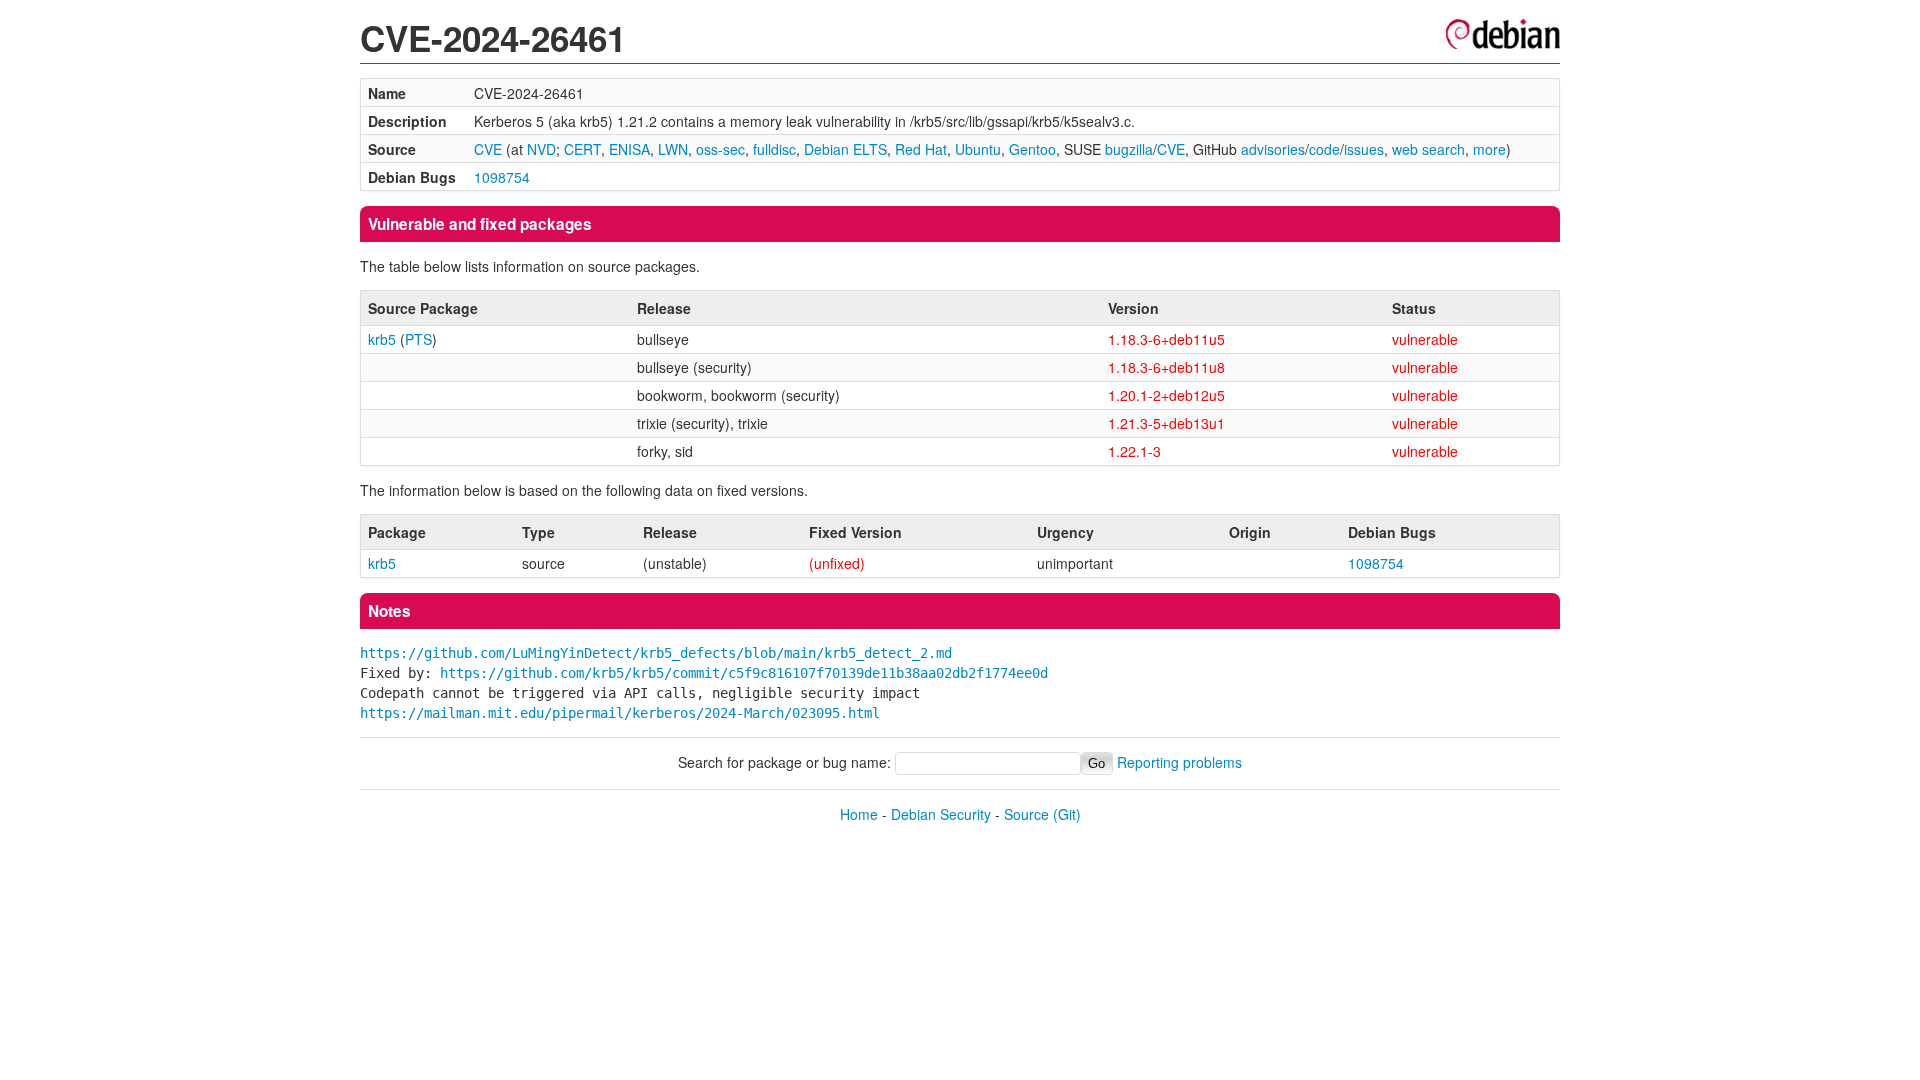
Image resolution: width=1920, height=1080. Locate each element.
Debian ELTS (845, 149)
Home (859, 814)
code (1324, 149)
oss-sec (720, 149)
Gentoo (1032, 149)
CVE (488, 149)
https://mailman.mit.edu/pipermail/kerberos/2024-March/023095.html (620, 713)
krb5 (382, 339)
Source (1026, 814)
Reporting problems (1179, 762)
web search (1428, 149)
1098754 (502, 177)
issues (1364, 149)
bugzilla (1129, 149)
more (1489, 149)
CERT (582, 149)
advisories (1273, 149)
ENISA (629, 149)
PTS (418, 339)
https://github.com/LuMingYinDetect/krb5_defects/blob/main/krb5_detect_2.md (656, 653)
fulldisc (774, 149)
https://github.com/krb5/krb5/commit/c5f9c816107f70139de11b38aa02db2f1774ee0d (744, 673)
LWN (673, 149)
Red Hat (921, 149)
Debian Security (941, 814)
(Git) (1067, 814)
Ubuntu (978, 149)
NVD (541, 149)
